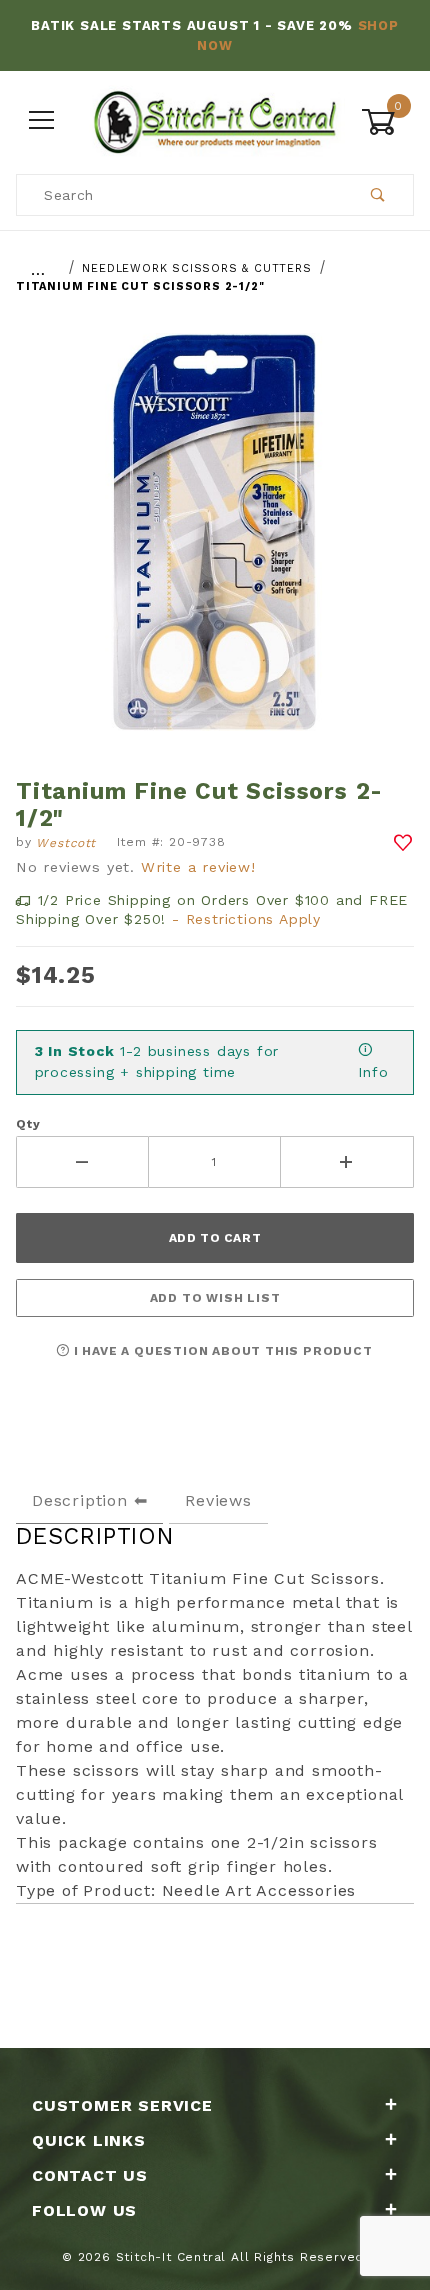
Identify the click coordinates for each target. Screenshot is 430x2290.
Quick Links (89, 2140)
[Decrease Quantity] (82, 1162)
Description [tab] (80, 1500)
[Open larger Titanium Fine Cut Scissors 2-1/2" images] (215, 546)
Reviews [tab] (218, 1500)
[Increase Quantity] (347, 1162)
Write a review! (198, 867)
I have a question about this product (221, 1351)
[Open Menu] (42, 121)
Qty (28, 1124)
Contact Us (90, 2175)
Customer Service (122, 2105)
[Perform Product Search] (378, 195)
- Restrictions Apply (246, 919)
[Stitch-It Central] (215, 120)
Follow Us (84, 2210)
